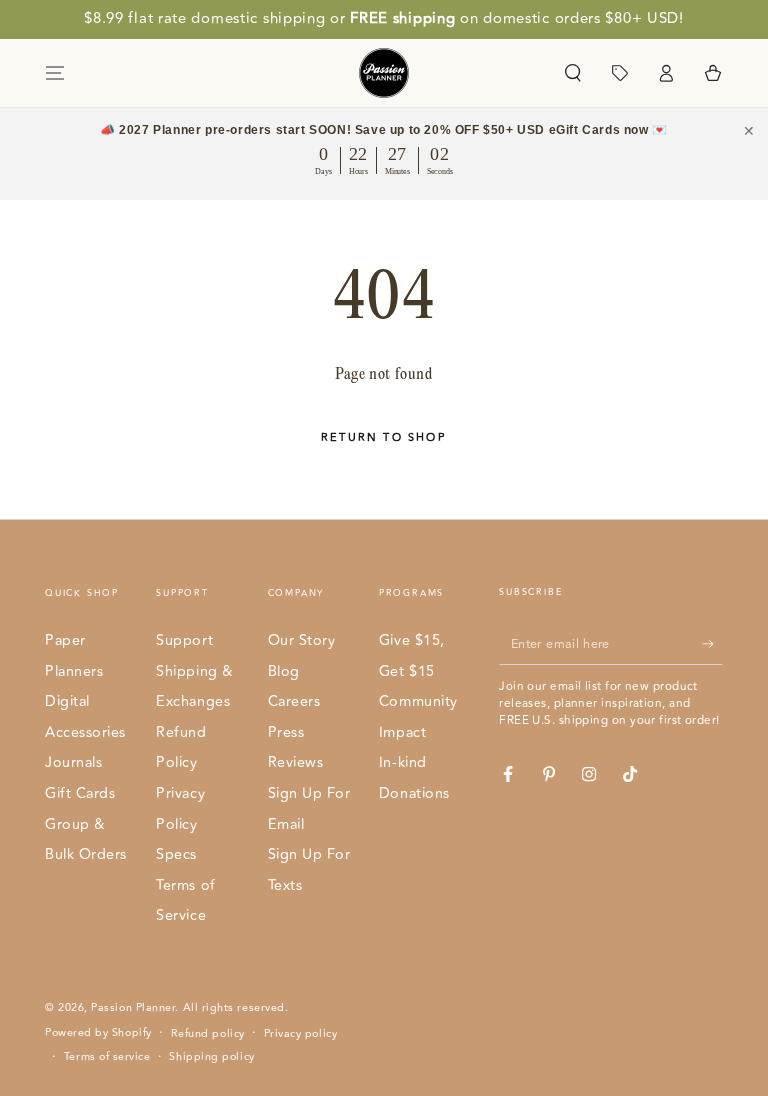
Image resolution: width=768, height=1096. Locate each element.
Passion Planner (133, 1007)
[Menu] (55, 73)
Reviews (296, 762)
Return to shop (384, 437)
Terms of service (107, 1057)
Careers (294, 701)
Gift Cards (80, 793)
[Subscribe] (712, 644)
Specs (176, 854)
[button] (572, 73)
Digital (67, 701)
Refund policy (208, 1034)
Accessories (85, 732)
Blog (284, 671)
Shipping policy (211, 1057)
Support (184, 640)
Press (286, 732)
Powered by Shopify (98, 1033)
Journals (73, 762)
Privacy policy (301, 1034)
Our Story (302, 640)
